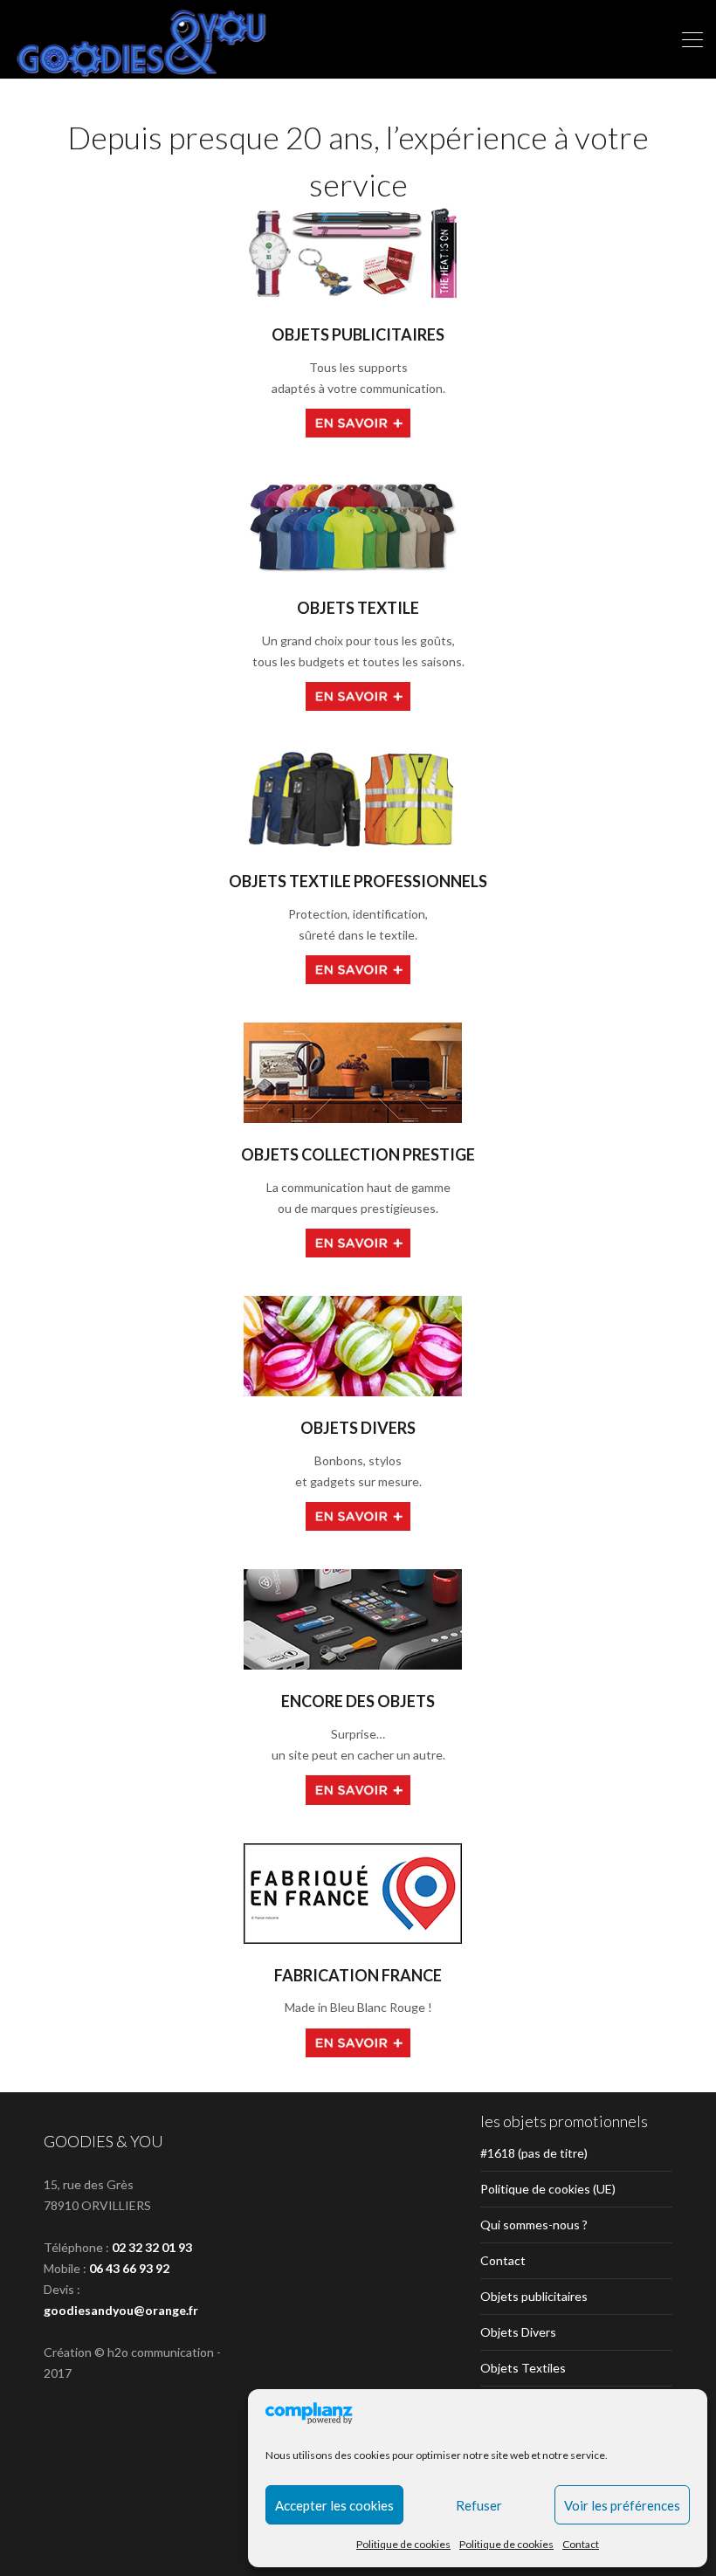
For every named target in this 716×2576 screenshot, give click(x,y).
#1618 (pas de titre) (534, 2153)
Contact (581, 2544)
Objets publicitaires (534, 2296)
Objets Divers (518, 2332)
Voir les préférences (622, 2505)
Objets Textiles (523, 2368)
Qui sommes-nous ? (534, 2225)
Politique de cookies (403, 2544)
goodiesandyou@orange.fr (121, 2310)
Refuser (479, 2505)
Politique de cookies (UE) (548, 2189)
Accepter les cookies (334, 2505)
